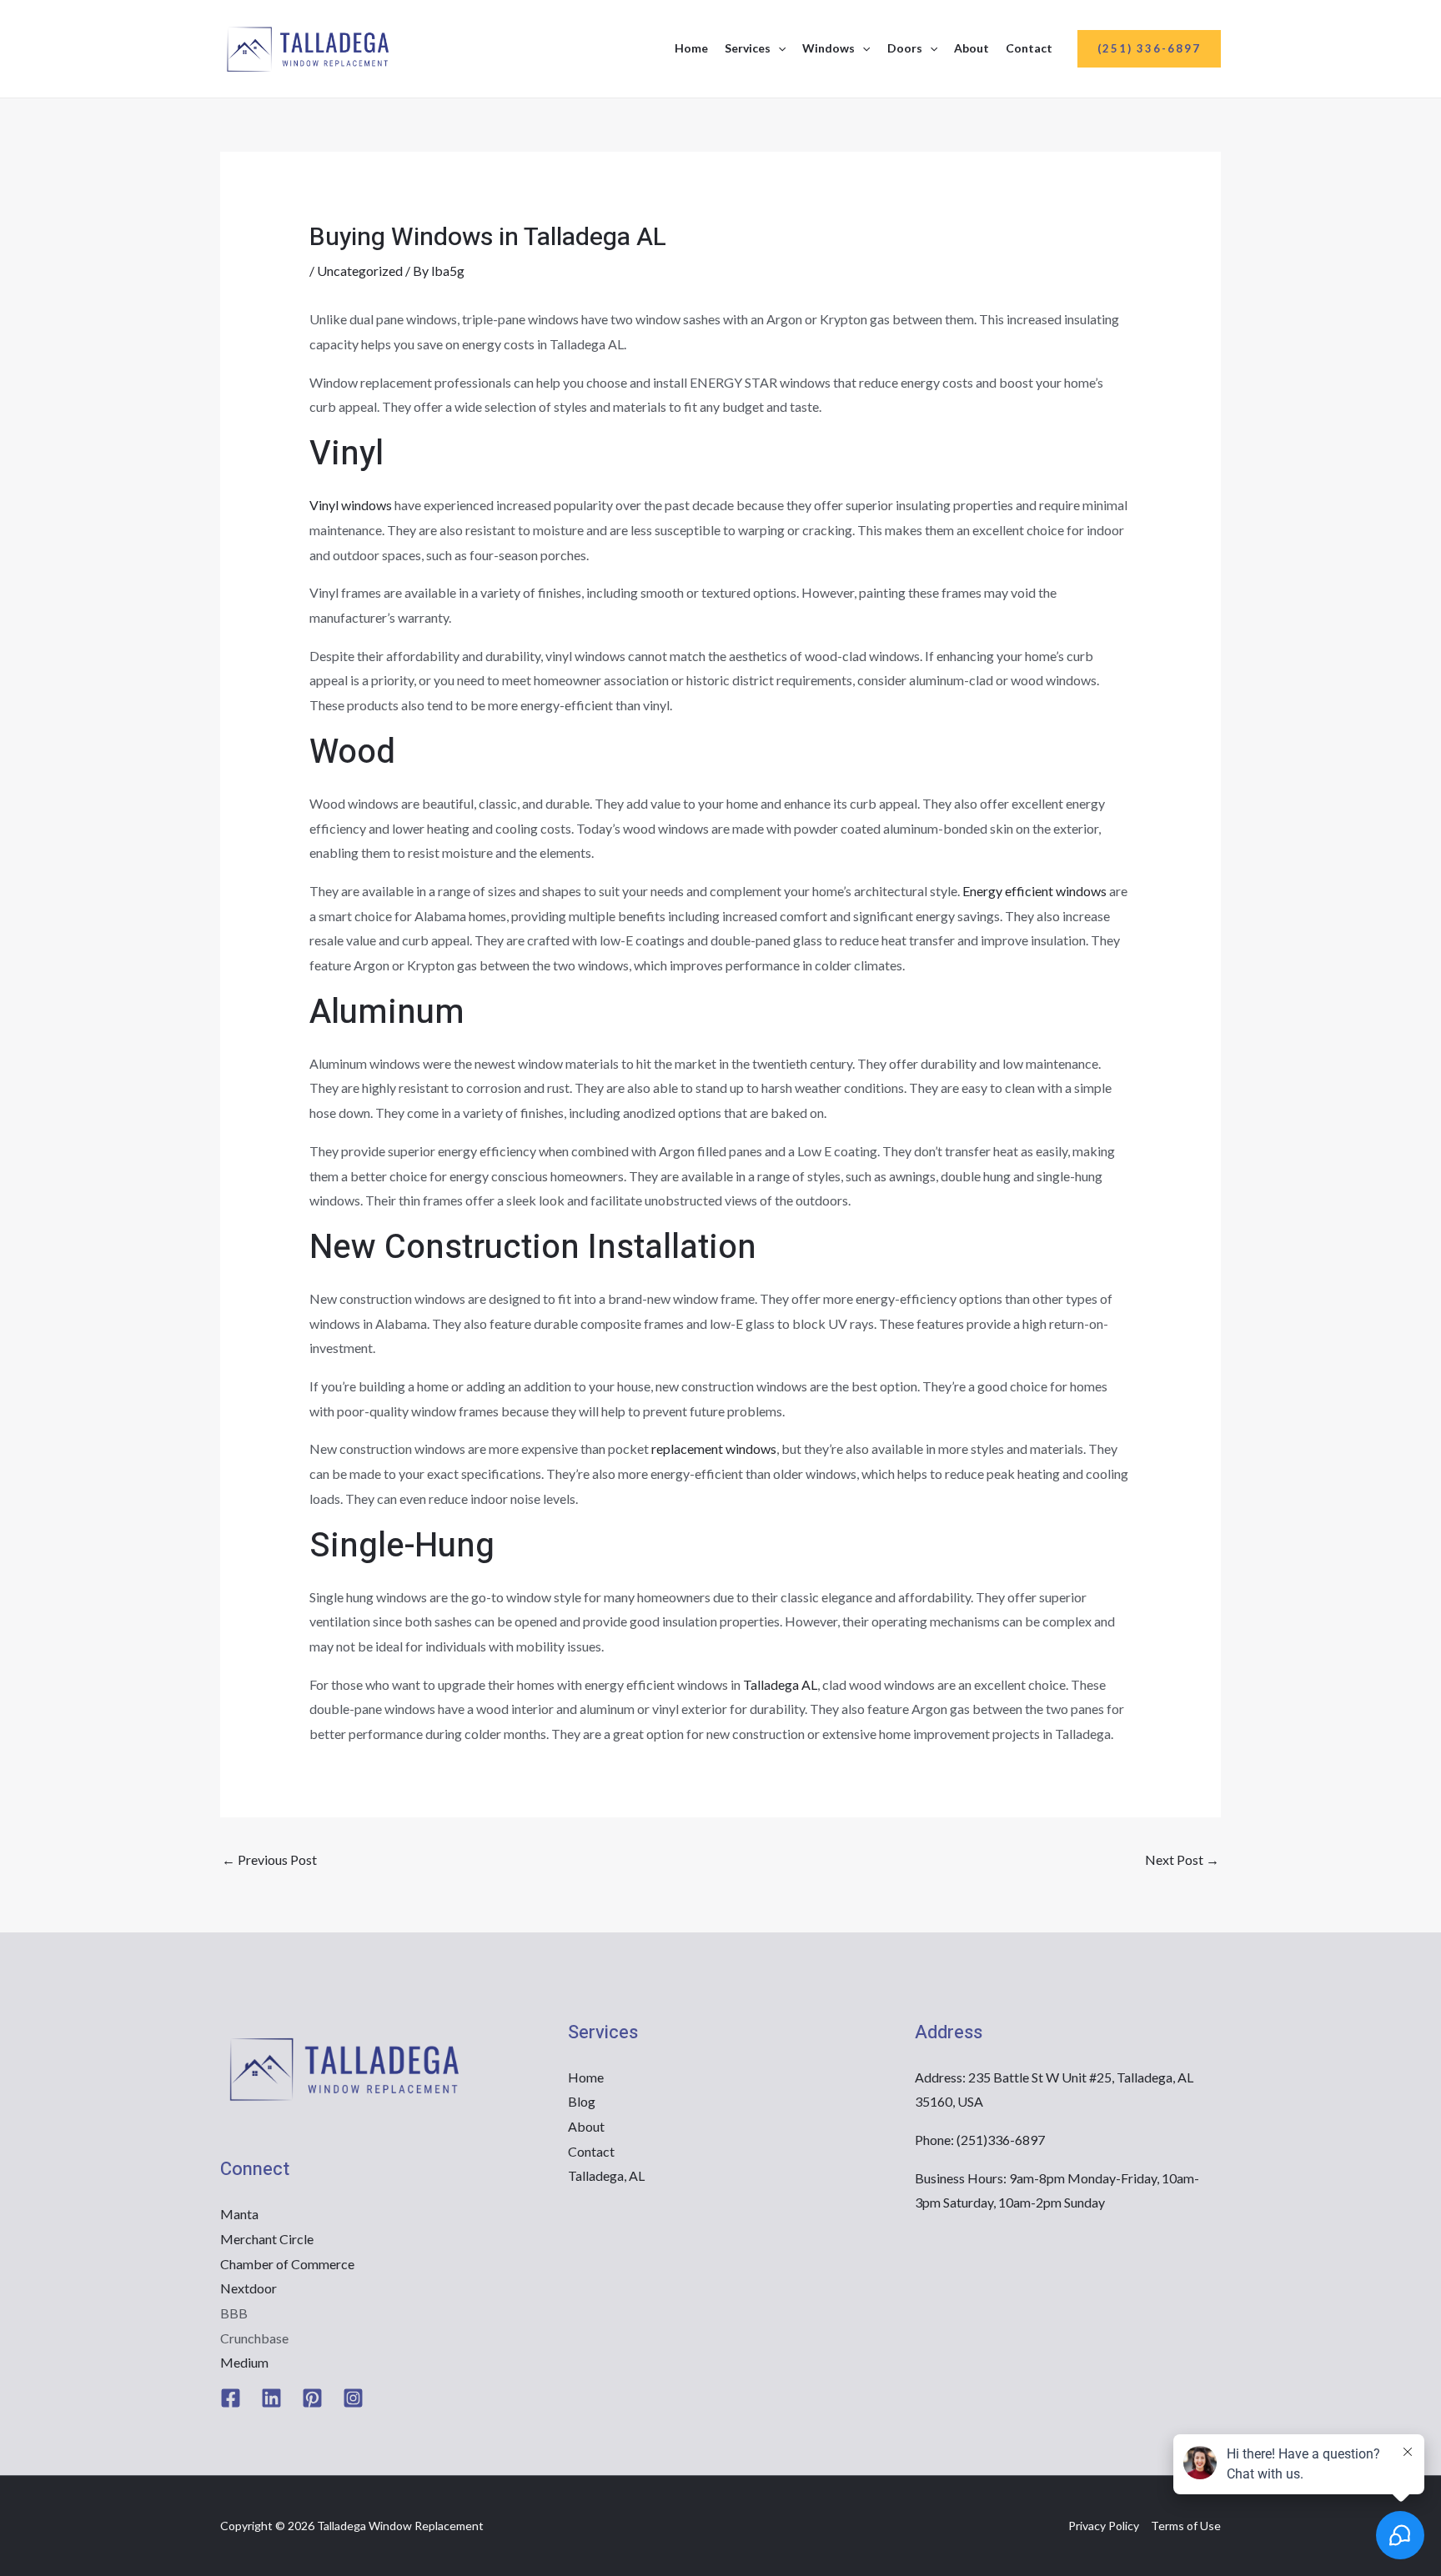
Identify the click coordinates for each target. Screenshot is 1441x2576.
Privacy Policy (1104, 2526)
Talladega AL (780, 1684)
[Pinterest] (312, 2398)
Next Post (1182, 1859)
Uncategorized (360, 271)
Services (748, 48)
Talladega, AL (606, 2175)
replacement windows (714, 1448)
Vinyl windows (351, 505)
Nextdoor (249, 2288)
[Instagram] (353, 2398)
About (972, 48)
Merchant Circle (267, 2239)
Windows (828, 48)
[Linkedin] (271, 2398)
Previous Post (269, 1859)
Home (691, 48)
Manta (239, 2214)
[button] (778, 48)
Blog (582, 2101)
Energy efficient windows (1034, 891)
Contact (1029, 48)
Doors (905, 48)
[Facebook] (231, 2398)
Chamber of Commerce (287, 2264)
